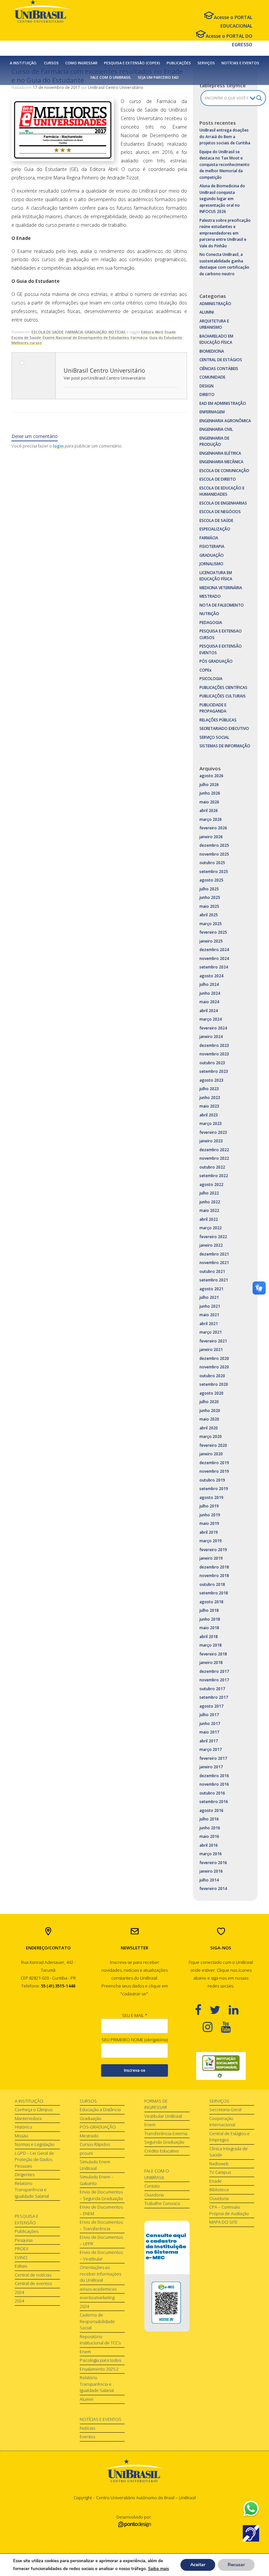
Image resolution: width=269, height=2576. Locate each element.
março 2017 (211, 1749)
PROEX (21, 2249)
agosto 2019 (211, 1497)
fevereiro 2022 (213, 1237)
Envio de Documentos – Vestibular (101, 2255)
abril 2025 (209, 915)
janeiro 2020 (211, 1454)
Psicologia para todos (100, 2360)
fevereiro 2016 (213, 1863)
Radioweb (219, 2164)
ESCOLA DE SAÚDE (48, 332)
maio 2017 (209, 1732)
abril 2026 (209, 810)
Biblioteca (219, 2190)
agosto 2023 (211, 1080)
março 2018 (211, 1645)
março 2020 (211, 1436)
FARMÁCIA (74, 332)
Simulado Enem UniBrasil (95, 2165)
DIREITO (207, 395)
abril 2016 (209, 1845)
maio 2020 (209, 1419)
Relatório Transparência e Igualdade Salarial (32, 2190)
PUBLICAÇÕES (179, 63)
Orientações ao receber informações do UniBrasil (100, 2274)
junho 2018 (210, 1619)
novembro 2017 (214, 1680)
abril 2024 (209, 1011)
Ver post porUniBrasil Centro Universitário (105, 378)
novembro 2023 (214, 1054)
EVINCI (21, 2257)
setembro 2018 (214, 1593)
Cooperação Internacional (222, 2122)
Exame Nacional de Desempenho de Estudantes (86, 337)
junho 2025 (210, 897)
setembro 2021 (214, 1280)
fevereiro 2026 (213, 828)
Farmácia (139, 337)
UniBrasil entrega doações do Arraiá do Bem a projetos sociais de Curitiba (225, 136)
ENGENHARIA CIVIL (216, 429)
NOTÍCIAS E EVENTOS (240, 63)
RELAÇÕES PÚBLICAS (218, 720)
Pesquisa (24, 2240)
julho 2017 (209, 1715)
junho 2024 (210, 993)
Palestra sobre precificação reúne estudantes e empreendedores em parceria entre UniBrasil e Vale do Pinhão (225, 233)
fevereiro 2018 (213, 1654)
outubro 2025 (212, 863)
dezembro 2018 (214, 1567)
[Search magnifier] (259, 98)
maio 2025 (209, 906)
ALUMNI (207, 312)
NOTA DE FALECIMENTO (222, 605)
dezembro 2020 (214, 1358)
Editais (21, 2266)
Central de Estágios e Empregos (229, 2137)
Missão (21, 2136)
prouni (86, 2153)
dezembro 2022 (214, 1150)
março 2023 (211, 1123)
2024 (19, 2292)
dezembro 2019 (214, 1463)
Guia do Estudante (166, 337)
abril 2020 (209, 1428)
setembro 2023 (214, 1071)
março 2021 (211, 1332)
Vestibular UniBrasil (163, 2116)
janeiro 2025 (211, 941)
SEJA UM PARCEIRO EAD (158, 77)
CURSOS (51, 63)
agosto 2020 (211, 1393)
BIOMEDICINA (212, 351)
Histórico (23, 2127)
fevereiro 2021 (213, 1341)
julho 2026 (209, 785)
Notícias (87, 2428)
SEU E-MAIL (135, 2015)
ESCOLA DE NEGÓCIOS (220, 512)
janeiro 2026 (211, 837)
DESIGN (207, 386)
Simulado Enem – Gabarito (97, 2180)
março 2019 (211, 1541)
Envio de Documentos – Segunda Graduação (101, 2195)
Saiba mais (158, 2569)
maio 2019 (209, 1523)
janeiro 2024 (211, 1037)
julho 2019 (209, 1506)
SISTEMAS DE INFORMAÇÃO (225, 746)
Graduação (91, 2118)
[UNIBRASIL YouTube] (230, 2027)
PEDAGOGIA (211, 623)
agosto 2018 (211, 1602)
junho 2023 (210, 1098)
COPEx (206, 670)
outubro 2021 (212, 1271)
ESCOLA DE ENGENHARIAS (223, 503)
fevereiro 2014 (213, 1889)
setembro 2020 (214, 1384)
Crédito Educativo (162, 2151)
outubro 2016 (212, 1793)
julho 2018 (209, 1610)
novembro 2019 (214, 1471)
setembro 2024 (214, 967)
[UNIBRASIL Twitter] (219, 2010)
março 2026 (211, 819)
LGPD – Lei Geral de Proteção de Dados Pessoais (34, 2160)
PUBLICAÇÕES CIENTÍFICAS (223, 687)
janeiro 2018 (211, 1662)
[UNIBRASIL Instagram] (212, 2027)
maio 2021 (209, 1315)
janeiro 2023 (211, 1141)
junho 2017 (210, 1724)
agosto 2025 (211, 880)
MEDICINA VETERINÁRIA (221, 588)
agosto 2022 (211, 1184)
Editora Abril (152, 332)
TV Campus (220, 2172)
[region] (221, 2066)
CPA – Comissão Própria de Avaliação (229, 2210)
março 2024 (211, 1019)
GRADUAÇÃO (96, 332)
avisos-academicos (98, 2289)
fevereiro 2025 (213, 932)
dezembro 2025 (214, 845)
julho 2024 (209, 984)
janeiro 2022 (211, 1245)
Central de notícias (33, 2275)
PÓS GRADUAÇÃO (216, 661)
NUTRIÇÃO (209, 614)
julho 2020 (209, 1402)
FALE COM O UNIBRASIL (111, 77)
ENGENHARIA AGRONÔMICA (225, 421)
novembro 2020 (214, 1367)
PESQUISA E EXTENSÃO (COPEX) (132, 63)
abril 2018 (209, 1637)
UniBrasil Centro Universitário (116, 87)
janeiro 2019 (211, 1558)
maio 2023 (209, 1106)
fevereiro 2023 (213, 1132)
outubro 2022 (212, 1167)
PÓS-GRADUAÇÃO (98, 2127)
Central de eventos (33, 2283)
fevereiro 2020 (213, 1445)
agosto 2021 (211, 1289)
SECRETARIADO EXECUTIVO (224, 728)
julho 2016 (209, 1819)
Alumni (86, 2399)
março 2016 (211, 1854)
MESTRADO (210, 596)
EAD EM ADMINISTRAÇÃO (223, 403)
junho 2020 (210, 1411)
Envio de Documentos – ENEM (101, 2210)
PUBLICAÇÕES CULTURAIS (223, 696)
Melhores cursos (27, 343)
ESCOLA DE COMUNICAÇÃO (224, 471)
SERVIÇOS (206, 63)
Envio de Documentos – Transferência (101, 2225)
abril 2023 (209, 1115)
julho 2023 (209, 1089)
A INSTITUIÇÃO (29, 2101)
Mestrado (89, 2136)
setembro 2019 (214, 1489)
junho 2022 (210, 1202)
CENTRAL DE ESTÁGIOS (221, 360)
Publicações (27, 2231)
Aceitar (198, 2565)
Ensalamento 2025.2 (99, 2369)
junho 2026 (210, 793)
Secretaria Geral (225, 2109)
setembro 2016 (214, 1802)
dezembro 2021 (214, 1254)
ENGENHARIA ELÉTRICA (220, 453)
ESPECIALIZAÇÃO (215, 529)
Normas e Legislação (35, 2144)
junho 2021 (210, 1306)
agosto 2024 (211, 976)
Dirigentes (25, 2174)
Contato (152, 2186)
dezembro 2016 (214, 1776)
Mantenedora (28, 2118)
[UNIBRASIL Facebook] (202, 2010)
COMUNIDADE (212, 377)
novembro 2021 (214, 1263)
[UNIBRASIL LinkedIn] (238, 2010)
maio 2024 (209, 1002)
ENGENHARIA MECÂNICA (221, 462)
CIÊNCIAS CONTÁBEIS (219, 369)
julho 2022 (209, 1193)
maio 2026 (209, 802)
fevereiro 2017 (213, 1758)
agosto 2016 (211, 1810)
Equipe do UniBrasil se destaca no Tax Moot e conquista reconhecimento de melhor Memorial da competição (225, 165)
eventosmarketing (97, 2297)
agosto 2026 (211, 776)
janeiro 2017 (211, 1767)
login (58, 446)
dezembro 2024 (214, 950)
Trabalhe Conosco (162, 2203)
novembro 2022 (214, 1158)
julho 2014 (209, 1880)
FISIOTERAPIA (212, 546)
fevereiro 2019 (213, 1550)
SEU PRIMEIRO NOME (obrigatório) (135, 2040)
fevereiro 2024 (213, 1028)
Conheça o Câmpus (34, 2109)
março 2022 (211, 1228)
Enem (85, 2352)
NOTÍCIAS (117, 332)
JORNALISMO (211, 564)
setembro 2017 (214, 1697)
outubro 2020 (212, 1376)
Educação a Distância (100, 2109)
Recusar (236, 2565)
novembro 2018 (214, 1576)
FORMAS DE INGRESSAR (156, 2104)
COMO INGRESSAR (81, 63)
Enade (170, 332)
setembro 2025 (214, 872)
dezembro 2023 (214, 1045)
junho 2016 (210, 1828)
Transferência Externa (166, 2133)
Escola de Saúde (26, 337)
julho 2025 (209, 889)
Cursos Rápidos (95, 2144)
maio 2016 (209, 1836)
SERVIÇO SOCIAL (214, 737)
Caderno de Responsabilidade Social (97, 2321)
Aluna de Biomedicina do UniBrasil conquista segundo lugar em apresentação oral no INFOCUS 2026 (222, 199)
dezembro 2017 (214, 1671)
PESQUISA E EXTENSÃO (27, 2219)
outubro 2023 (212, 1063)
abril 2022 (209, 1219)
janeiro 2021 (211, 1350)
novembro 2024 (214, 958)
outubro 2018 (212, 1584)
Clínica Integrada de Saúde (228, 2152)
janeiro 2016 (211, 1871)
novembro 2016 (214, 1784)
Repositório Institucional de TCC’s (100, 2340)
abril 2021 (209, 1324)
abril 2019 (209, 1532)
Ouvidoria (154, 2195)
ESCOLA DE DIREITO (218, 479)
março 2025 (211, 924)
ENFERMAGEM (212, 412)
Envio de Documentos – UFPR (101, 2240)
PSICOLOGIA (211, 679)
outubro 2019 (212, 1480)
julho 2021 (209, 1297)
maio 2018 (209, 1628)
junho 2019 (210, 1515)
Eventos (87, 2437)
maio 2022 (209, 1210)
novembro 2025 (214, 854)
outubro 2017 (212, 1689)
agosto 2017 (211, 1706)
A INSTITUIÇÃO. (24, 63)
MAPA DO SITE (223, 2222)
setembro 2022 (214, 1176)
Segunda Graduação (164, 2142)
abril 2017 (209, 1741)
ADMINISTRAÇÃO (215, 304)
